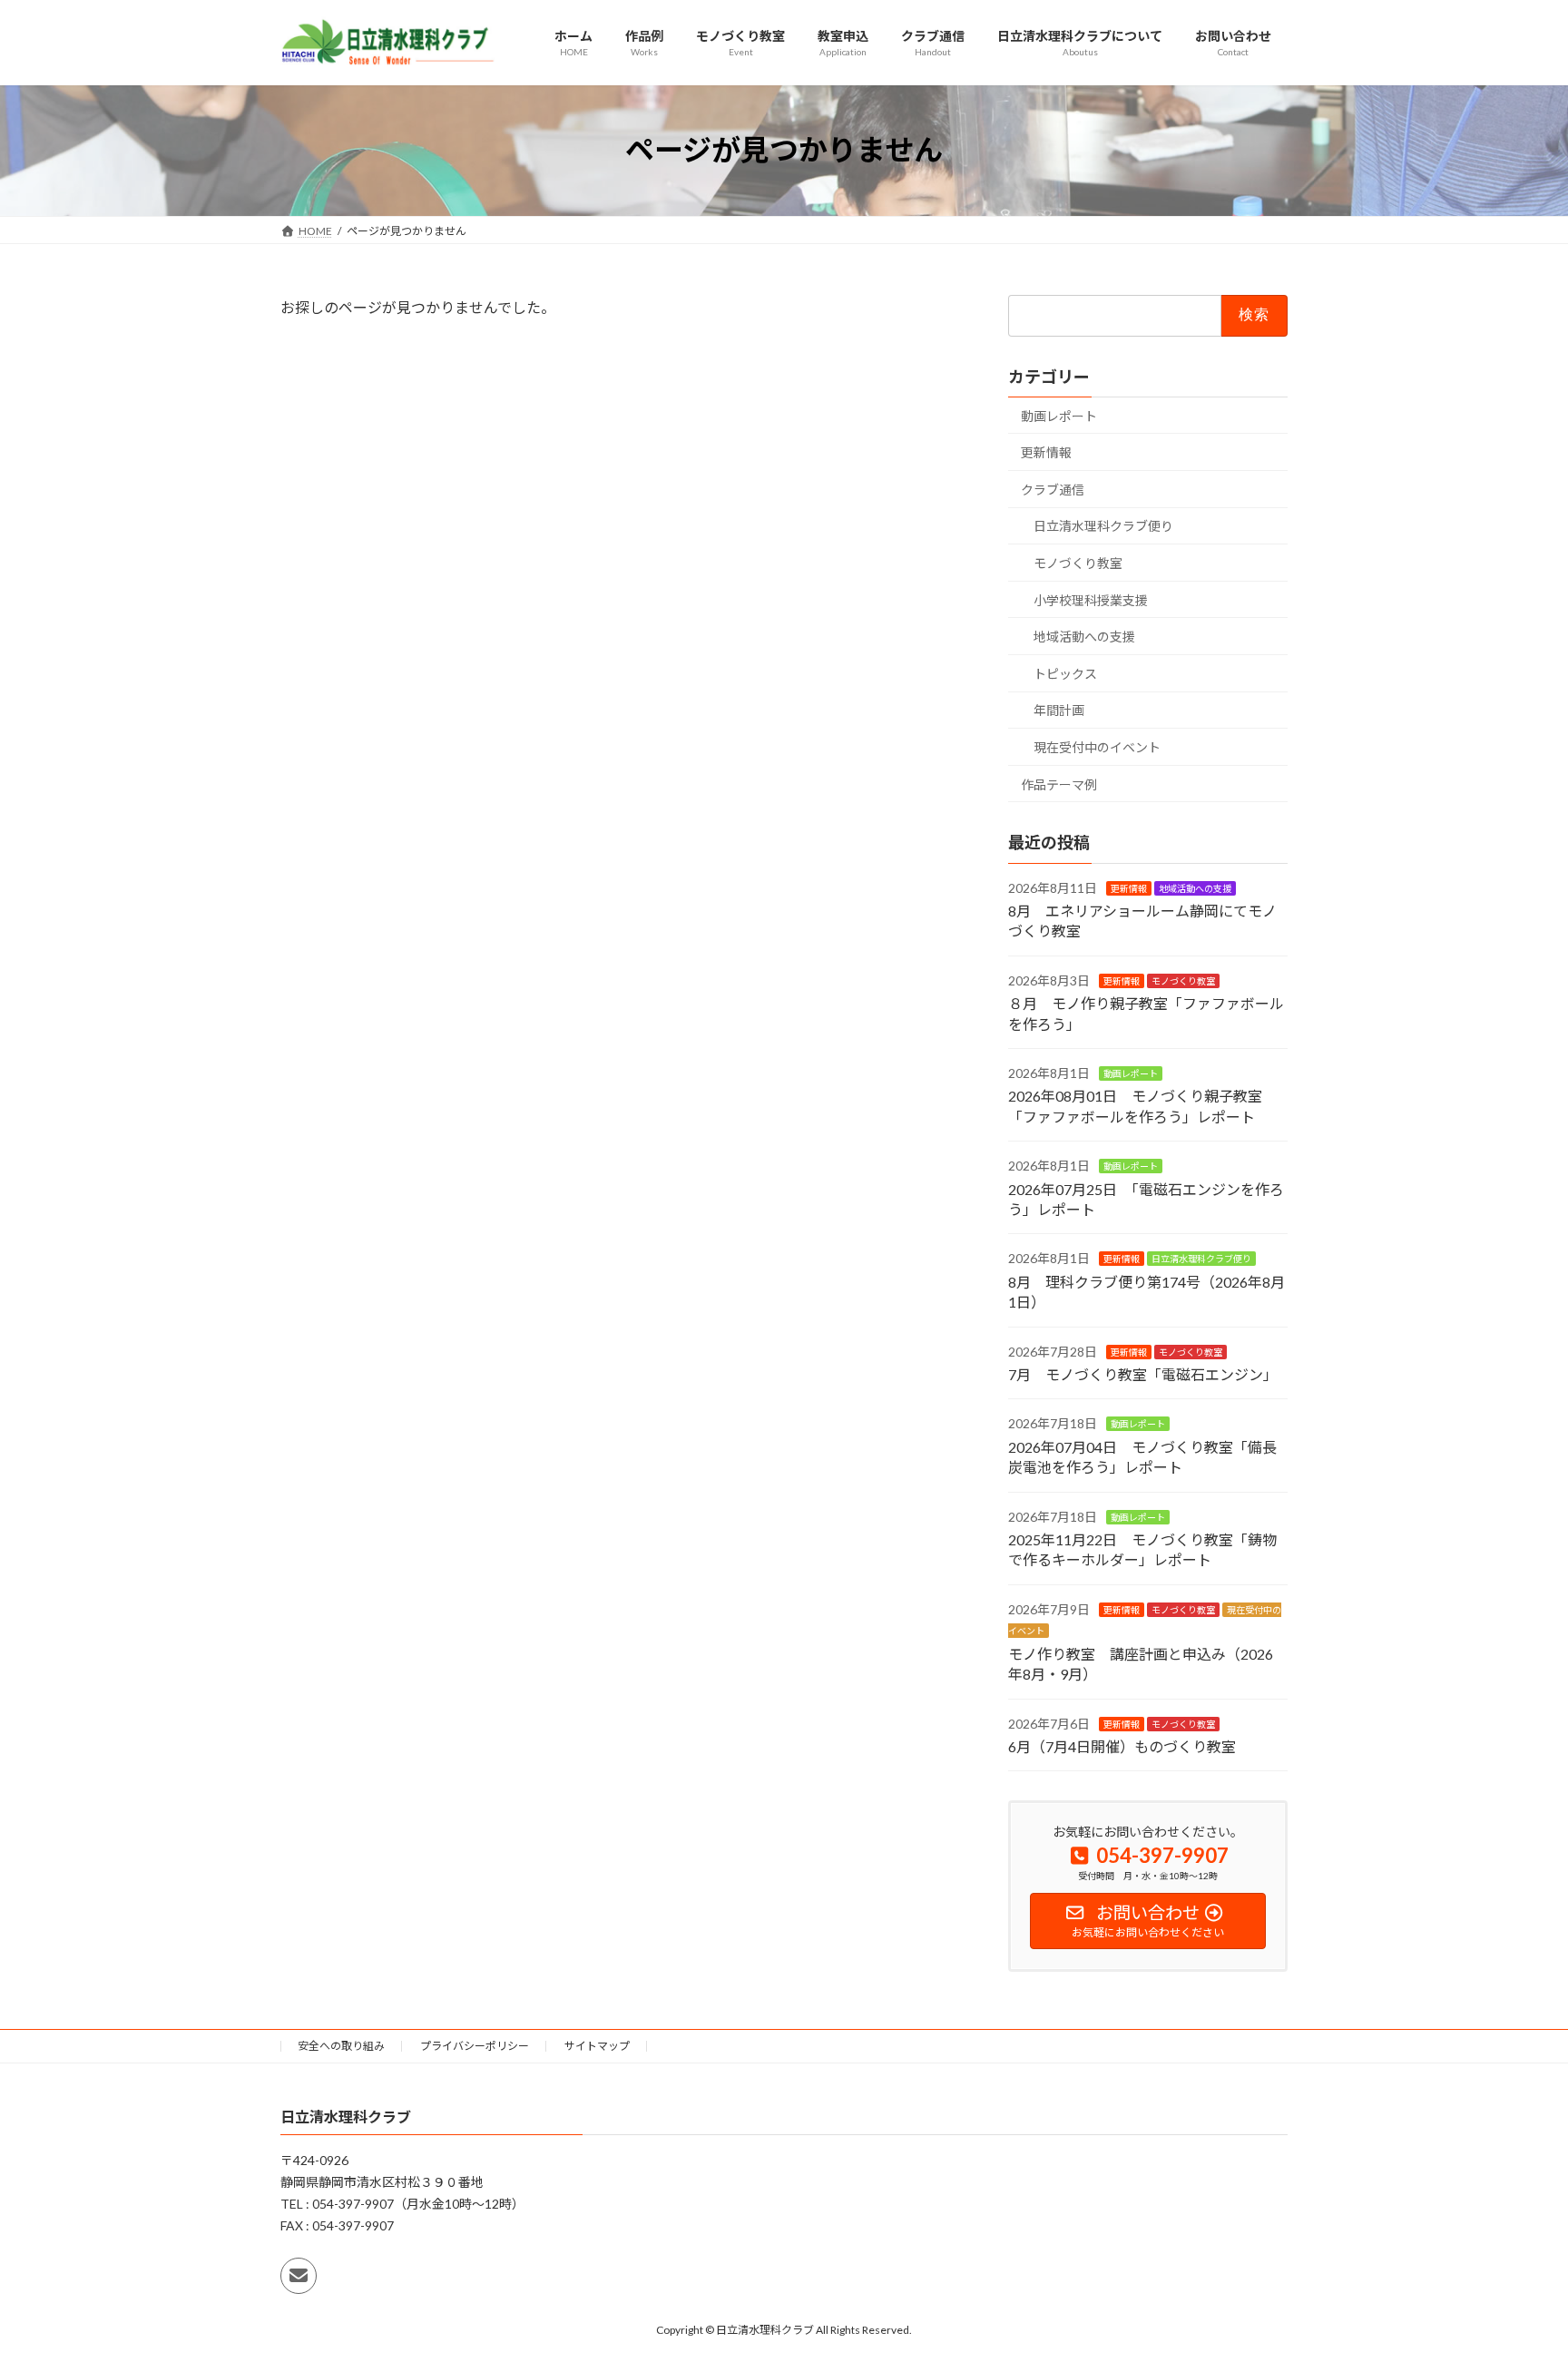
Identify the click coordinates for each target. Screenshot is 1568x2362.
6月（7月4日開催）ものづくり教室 (1122, 1745)
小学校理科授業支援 (1091, 599)
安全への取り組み (341, 2046)
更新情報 (1046, 452)
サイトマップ (597, 2046)
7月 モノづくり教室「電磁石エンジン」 (1143, 1374)
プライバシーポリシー (475, 2046)
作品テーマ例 (1059, 784)
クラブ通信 (1053, 489)
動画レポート (1059, 415)
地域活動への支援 (1084, 637)
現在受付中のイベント (1097, 747)
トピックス (1065, 673)
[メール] (299, 2277)
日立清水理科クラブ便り (1103, 526)
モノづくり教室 (1078, 563)
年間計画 (1059, 710)
